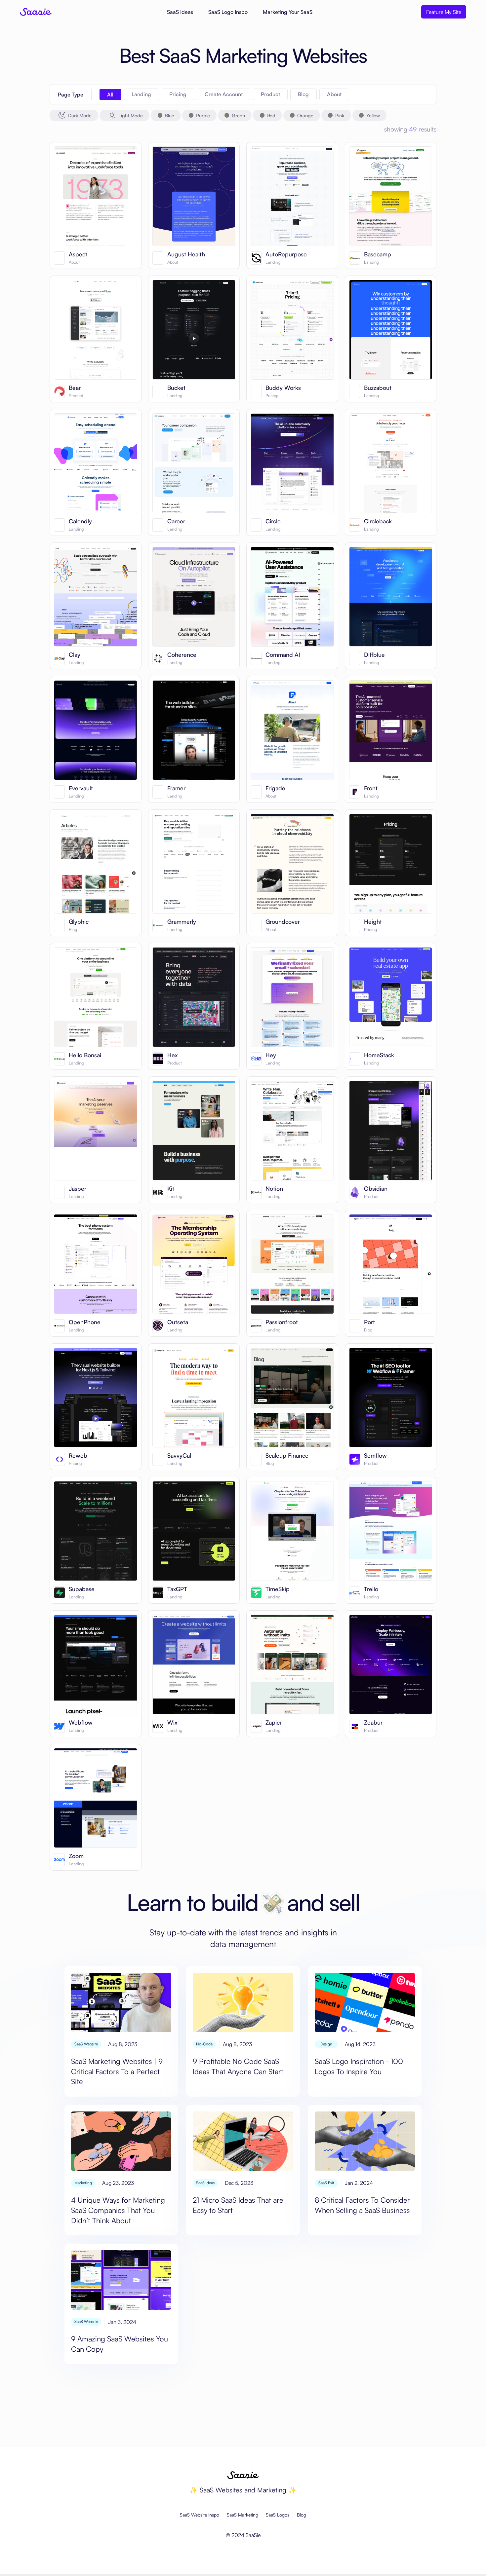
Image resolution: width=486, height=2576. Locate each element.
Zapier (274, 1723)
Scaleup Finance (287, 1456)
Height (373, 922)
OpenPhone (85, 1322)
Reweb (78, 1456)
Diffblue (374, 655)
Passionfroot (282, 1322)
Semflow (375, 1456)
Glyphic (79, 922)
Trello (371, 1589)
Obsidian (376, 1189)
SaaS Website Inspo (200, 2515)
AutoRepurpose (286, 254)
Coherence (182, 655)
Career (176, 521)
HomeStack (379, 1055)
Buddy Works (283, 388)
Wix (172, 1723)
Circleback (378, 521)
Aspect (78, 254)
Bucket (176, 388)
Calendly (80, 521)
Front (371, 788)
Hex (172, 1055)
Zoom (76, 1856)
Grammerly (182, 922)
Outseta (178, 1322)
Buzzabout (378, 388)
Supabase (82, 1589)
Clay (75, 655)
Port (369, 1322)
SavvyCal (179, 1456)
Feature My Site (444, 12)
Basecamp (378, 254)
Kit (171, 1189)
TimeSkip (278, 1589)
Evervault (81, 788)
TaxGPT (177, 1589)
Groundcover (283, 922)
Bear (75, 388)
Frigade (275, 788)
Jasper (78, 1189)
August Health (186, 254)
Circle (273, 521)
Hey (271, 1055)
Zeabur (373, 1723)
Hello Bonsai (85, 1055)
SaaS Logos (278, 2515)
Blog (302, 2515)
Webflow (81, 1723)
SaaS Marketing (243, 2515)
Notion (274, 1189)
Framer (176, 788)
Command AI (283, 655)
